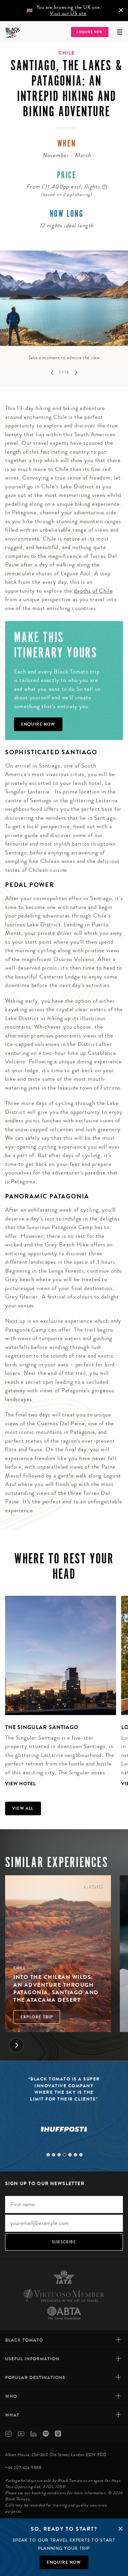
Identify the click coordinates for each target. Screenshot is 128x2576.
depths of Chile (94, 591)
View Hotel (20, 1784)
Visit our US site (68, 13)
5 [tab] (70, 2155)
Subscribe (64, 2242)
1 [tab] (48, 2155)
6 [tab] (75, 2155)
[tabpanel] (64, 306)
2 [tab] (54, 2155)
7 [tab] (81, 2155)
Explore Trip (37, 2017)
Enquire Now (89, 32)
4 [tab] (65, 2155)
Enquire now (64, 2562)
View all (23, 1808)
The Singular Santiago (42, 1727)
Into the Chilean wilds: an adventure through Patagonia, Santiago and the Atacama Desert (56, 1988)
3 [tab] (59, 2155)
